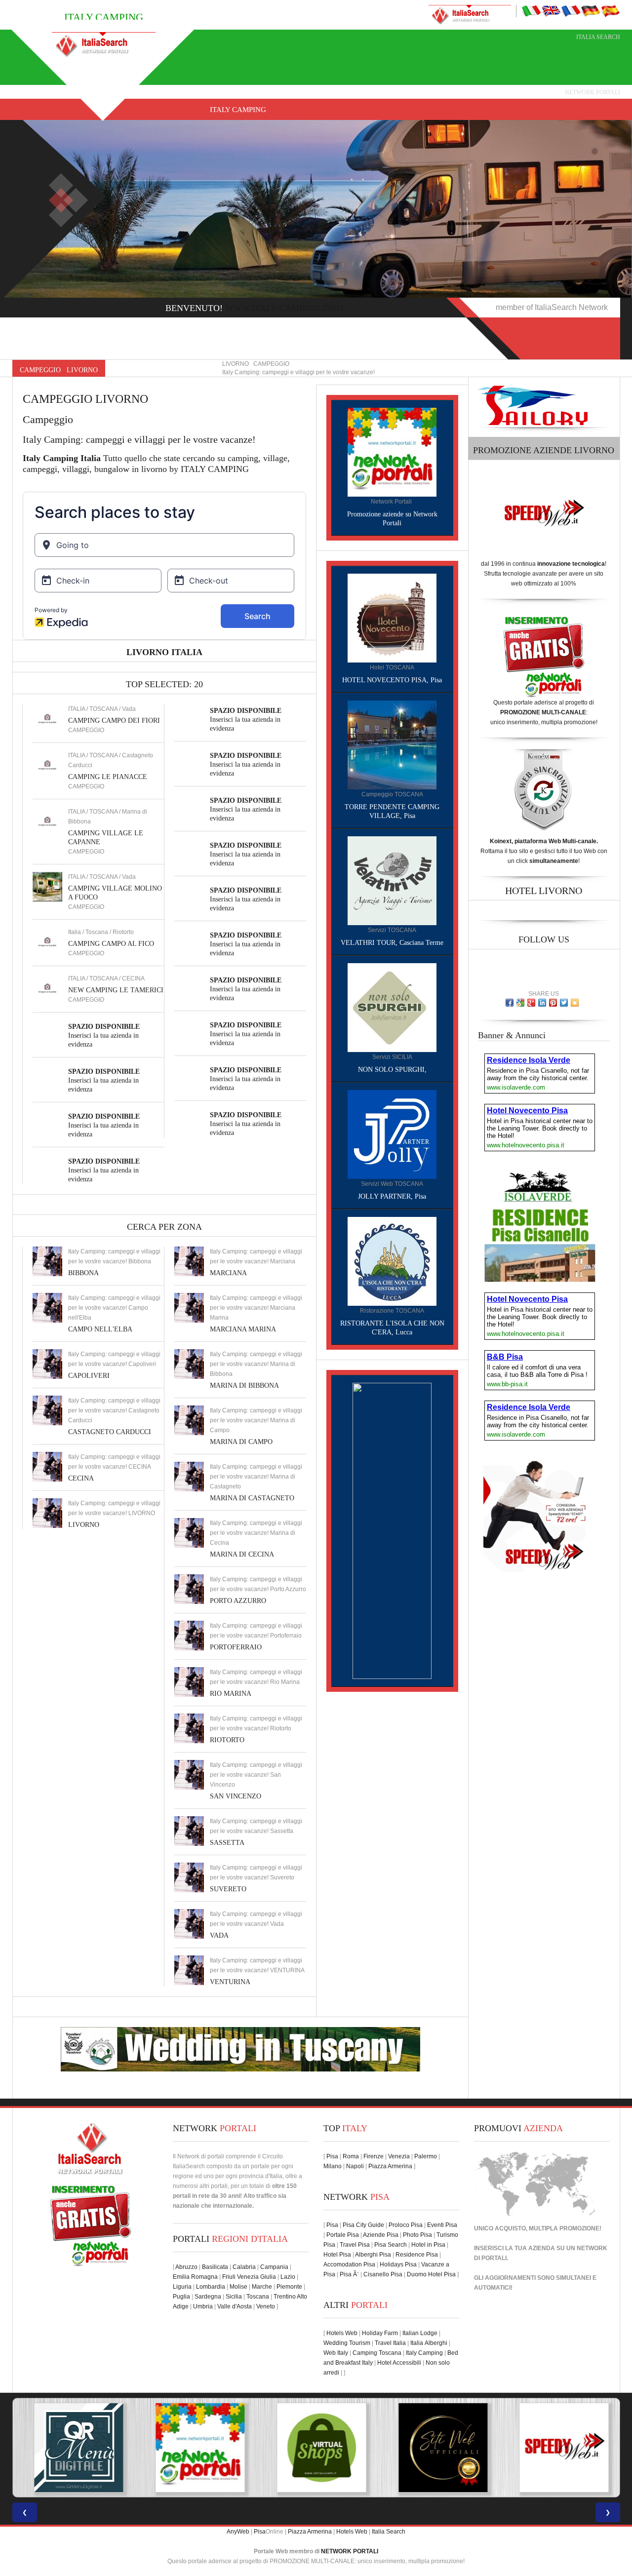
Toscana (258, 2297)
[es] (610, 10)
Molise (238, 2287)
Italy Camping (424, 2353)
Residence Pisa (417, 2255)
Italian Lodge (420, 2333)
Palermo (426, 2156)
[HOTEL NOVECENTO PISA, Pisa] (392, 618)
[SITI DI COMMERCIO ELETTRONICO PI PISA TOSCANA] (316, 2448)
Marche (262, 2287)
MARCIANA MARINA (243, 1329)
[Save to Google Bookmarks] (520, 1003)
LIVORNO (84, 1525)
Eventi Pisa (442, 2225)
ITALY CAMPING (238, 110)
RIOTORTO (227, 1740)
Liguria (182, 2287)
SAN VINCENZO (236, 1796)
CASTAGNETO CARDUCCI (110, 1432)
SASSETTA (227, 1843)
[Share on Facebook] (510, 1003)
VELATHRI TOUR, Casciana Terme (392, 943)
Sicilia (234, 2297)
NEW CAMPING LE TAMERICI (116, 990)
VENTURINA (230, 1982)
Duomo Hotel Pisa (431, 2274)
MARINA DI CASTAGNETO (252, 1498)
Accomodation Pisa (349, 2264)
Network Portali (592, 92)
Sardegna (208, 2297)
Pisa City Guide (363, 2225)
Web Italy (336, 2353)
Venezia (399, 2156)
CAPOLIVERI (89, 1376)
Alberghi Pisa (373, 2255)
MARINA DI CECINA (242, 1554)
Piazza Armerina (390, 2166)
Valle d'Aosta (235, 2306)
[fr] (571, 10)
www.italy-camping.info (284, 308)
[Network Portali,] (392, 452)
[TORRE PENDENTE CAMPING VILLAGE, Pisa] (392, 744)
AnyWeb (238, 2532)
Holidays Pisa (398, 2264)
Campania (274, 2267)
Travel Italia (390, 2343)
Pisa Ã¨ (349, 2274)
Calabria (244, 2267)
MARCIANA (228, 1273)
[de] (591, 10)
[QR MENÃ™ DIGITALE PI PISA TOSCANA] (73, 2448)
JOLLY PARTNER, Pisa (392, 1196)
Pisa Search (391, 2245)
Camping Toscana (377, 2353)
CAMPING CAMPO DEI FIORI (114, 721)
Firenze (374, 2156)
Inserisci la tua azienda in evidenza (104, 1035)
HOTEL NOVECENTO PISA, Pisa (392, 680)
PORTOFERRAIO (236, 1647)
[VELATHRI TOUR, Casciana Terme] (392, 880)
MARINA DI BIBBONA (244, 1386)
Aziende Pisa (381, 2235)
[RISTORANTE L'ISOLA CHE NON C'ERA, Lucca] (392, 1261)
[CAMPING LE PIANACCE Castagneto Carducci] (47, 765)
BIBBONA (83, 1273)
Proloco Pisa (406, 2225)
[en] (551, 10)
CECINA (81, 1478)
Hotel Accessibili (399, 2363)
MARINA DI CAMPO (241, 1442)
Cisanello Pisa (383, 2274)
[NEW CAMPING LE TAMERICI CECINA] (47, 988)
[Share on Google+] (531, 1003)
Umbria (203, 2306)
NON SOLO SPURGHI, (392, 1070)
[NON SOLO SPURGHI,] (392, 1007)
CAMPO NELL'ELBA (100, 1329)
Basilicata (215, 2267)
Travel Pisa (355, 2245)
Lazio (288, 2277)
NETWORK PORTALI (350, 2551)
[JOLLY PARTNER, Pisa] (392, 1134)
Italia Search (598, 37)
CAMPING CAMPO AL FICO (111, 944)
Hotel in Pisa (428, 2245)
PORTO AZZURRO (238, 1601)
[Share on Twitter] (564, 1003)
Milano (333, 2166)
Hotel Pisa (337, 2255)
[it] (531, 10)
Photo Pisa (417, 2235)
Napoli (355, 2166)
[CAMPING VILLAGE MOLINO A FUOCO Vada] (47, 886)
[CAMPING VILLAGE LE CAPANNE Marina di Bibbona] (47, 821)
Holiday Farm (380, 2333)
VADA (219, 1935)
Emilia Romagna (195, 2277)
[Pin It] (553, 1003)
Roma (351, 2156)
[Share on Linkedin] (542, 1003)
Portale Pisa (343, 2235)
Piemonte (289, 2287)
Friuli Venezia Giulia (249, 2277)
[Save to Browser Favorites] (575, 1003)
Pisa (332, 2156)
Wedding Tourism (347, 2343)
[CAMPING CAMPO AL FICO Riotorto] (47, 941)
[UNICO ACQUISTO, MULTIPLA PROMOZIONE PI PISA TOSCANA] (195, 2448)
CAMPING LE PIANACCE (108, 777)
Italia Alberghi (429, 2343)
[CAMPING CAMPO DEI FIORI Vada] (47, 718)
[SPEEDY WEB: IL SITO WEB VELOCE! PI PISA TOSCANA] (559, 2448)
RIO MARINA (231, 1694)
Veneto (266, 2306)
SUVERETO (228, 1889)
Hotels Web (342, 2333)
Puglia (181, 2297)
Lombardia (211, 2287)
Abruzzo (186, 2267)
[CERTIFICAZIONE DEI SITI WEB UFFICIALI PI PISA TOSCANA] (437, 2448)
